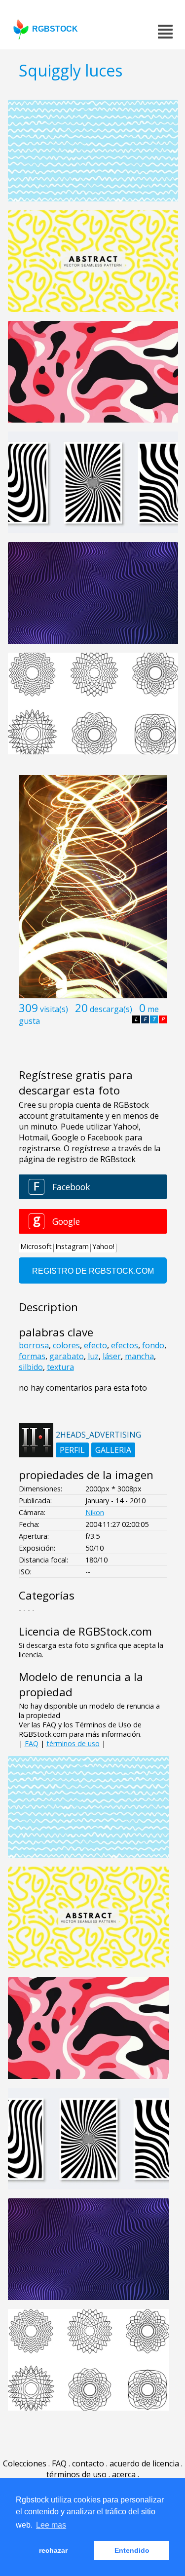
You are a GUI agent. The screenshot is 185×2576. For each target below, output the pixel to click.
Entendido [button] (132, 2550)
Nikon (95, 1512)
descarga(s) (111, 1009)
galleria (113, 1450)
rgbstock (55, 29)
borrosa (34, 1345)
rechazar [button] (53, 2550)
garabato (67, 1356)
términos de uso (73, 1743)
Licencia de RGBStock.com (85, 1631)
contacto (88, 2463)
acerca (124, 2474)
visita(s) (54, 1009)
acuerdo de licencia (144, 2463)
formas (32, 1356)
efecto (95, 1345)
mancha (139, 1356)
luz (93, 1356)
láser (112, 1356)
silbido (31, 1367)
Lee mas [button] (51, 2525)
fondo (153, 1345)
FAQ (32, 1743)
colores (66, 1345)
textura (60, 1367)
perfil (72, 1450)
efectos (125, 1345)
